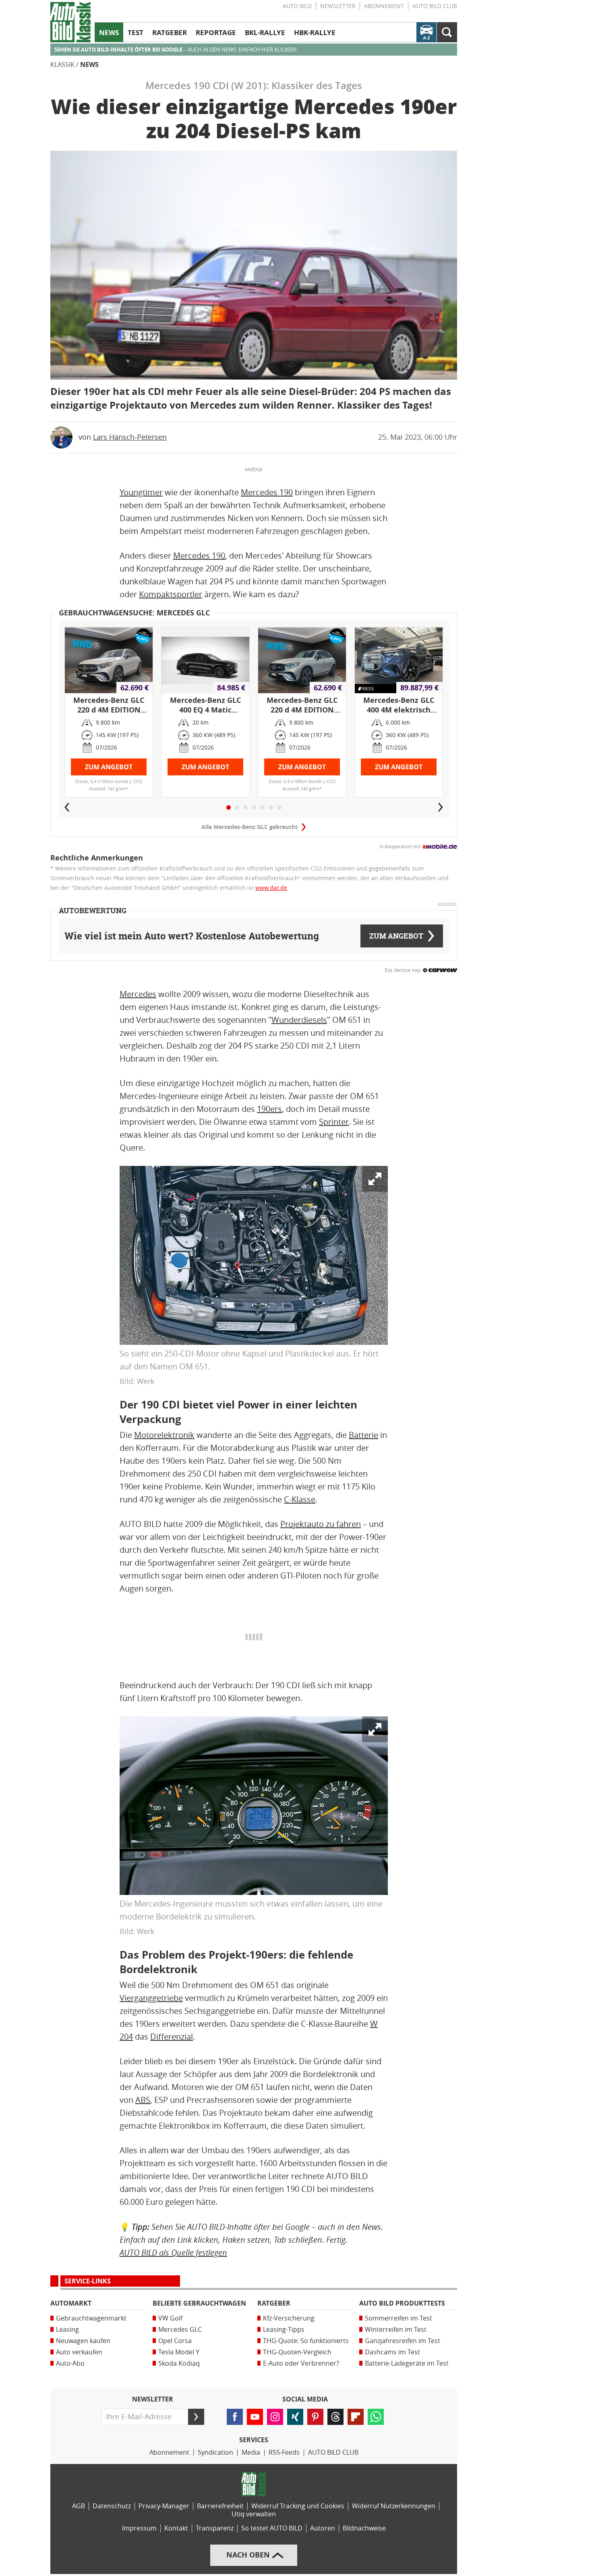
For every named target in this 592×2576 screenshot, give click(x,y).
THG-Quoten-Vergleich (297, 2352)
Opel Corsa (175, 2341)
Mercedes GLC (180, 2330)
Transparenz (215, 2528)
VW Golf (170, 2318)
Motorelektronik (164, 1435)
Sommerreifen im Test (398, 2318)
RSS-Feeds (284, 2452)
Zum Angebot (109, 767)
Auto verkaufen (79, 2352)
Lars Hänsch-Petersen (130, 437)
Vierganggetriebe (151, 1998)
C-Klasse (300, 1500)
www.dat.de (271, 888)
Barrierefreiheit (220, 2506)
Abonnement (384, 6)
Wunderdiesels (299, 1020)
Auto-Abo (70, 2363)
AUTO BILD (297, 6)
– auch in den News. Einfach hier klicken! (175, 50)
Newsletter (338, 6)
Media (251, 2452)
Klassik (62, 65)
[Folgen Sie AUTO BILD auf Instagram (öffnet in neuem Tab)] (275, 2417)
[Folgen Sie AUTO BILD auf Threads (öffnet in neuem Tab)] (335, 2417)
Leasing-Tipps (284, 2330)
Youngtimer (141, 492)
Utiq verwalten (254, 2514)
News (89, 65)
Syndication (215, 2452)
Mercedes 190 (267, 492)
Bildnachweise (364, 2528)
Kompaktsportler (171, 594)
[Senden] (196, 2417)
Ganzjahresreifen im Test (403, 2341)
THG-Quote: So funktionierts (306, 2341)
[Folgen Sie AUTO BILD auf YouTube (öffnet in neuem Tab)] (255, 2417)
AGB (79, 2506)
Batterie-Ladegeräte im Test (407, 2363)
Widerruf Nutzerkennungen (394, 2506)
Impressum (139, 2528)
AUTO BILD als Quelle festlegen (173, 2253)
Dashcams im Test (392, 2352)
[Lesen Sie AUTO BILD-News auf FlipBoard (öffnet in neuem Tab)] (356, 2417)
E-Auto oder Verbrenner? (301, 2363)
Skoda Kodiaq (179, 2363)
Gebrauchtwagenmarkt (91, 2318)
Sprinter (334, 1122)
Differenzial (172, 2037)
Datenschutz (112, 2506)
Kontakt (176, 2528)
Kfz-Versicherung (289, 2318)
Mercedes (138, 994)
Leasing (67, 2330)
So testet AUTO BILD (272, 2528)
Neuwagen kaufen (83, 2341)
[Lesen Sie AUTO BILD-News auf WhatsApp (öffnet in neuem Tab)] (376, 2417)
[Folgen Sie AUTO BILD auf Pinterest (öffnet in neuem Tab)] (315, 2417)
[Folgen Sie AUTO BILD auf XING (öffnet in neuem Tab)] (295, 2417)
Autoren (323, 2528)
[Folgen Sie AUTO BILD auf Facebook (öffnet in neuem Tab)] (235, 2417)
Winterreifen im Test (396, 2330)
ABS (143, 2100)
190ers (269, 1109)
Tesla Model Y (179, 2352)
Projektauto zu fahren (321, 1524)
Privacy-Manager (164, 2506)
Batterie (363, 1435)
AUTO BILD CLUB (435, 6)
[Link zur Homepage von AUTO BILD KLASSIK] (70, 22)
